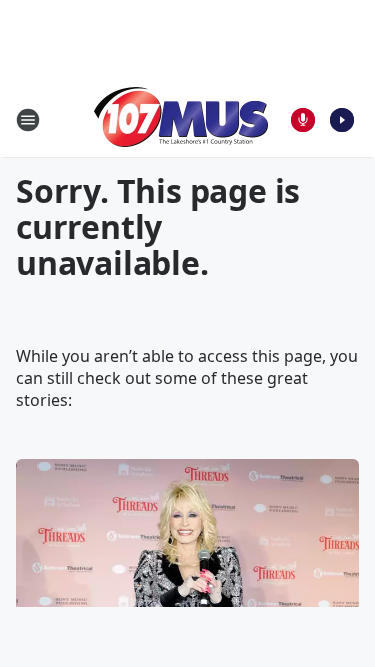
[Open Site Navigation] (28, 120)
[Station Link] (181, 119)
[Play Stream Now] (342, 120)
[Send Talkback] (303, 120)
